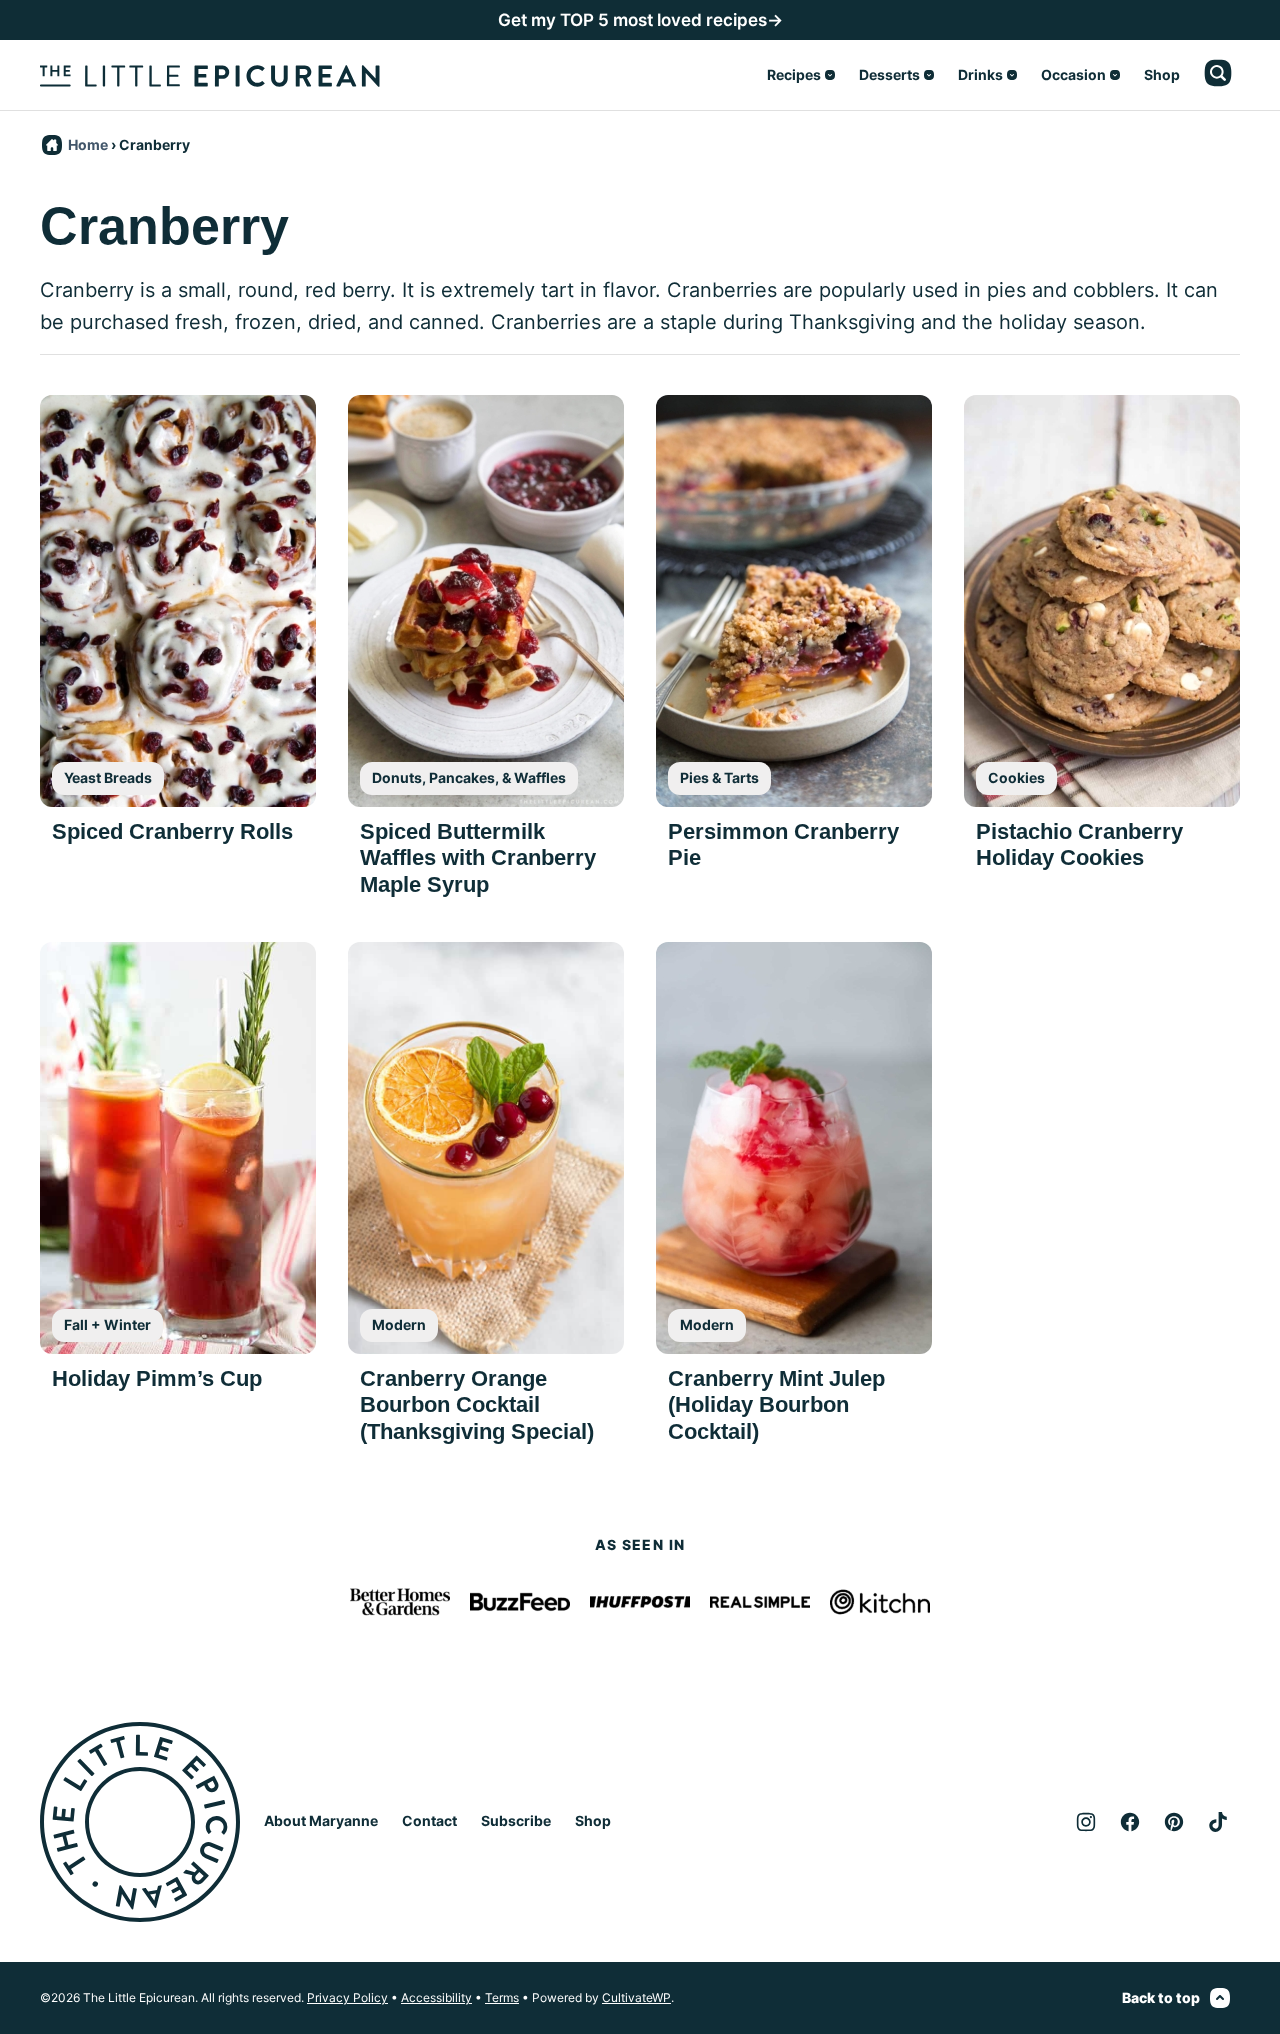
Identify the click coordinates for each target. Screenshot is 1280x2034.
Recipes (794, 74)
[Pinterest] (1174, 1822)
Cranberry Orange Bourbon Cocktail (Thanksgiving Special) (477, 1405)
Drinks (980, 74)
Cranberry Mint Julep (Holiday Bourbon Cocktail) (776, 1405)
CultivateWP (636, 1997)
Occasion (1073, 74)
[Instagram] (1086, 1822)
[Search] (1218, 73)
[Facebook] (1130, 1822)
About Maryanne (321, 1820)
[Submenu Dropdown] (830, 75)
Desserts (889, 74)
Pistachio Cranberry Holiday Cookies (1079, 844)
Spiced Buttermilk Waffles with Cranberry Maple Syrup (478, 858)
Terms (502, 1997)
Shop (1162, 74)
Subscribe (516, 1820)
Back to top (1161, 1997)
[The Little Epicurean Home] (210, 75)
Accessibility (436, 1997)
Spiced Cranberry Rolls (172, 831)
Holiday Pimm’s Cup (157, 1378)
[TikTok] (1218, 1822)
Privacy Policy (347, 1997)
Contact (429, 1820)
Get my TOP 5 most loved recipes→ (640, 20)
